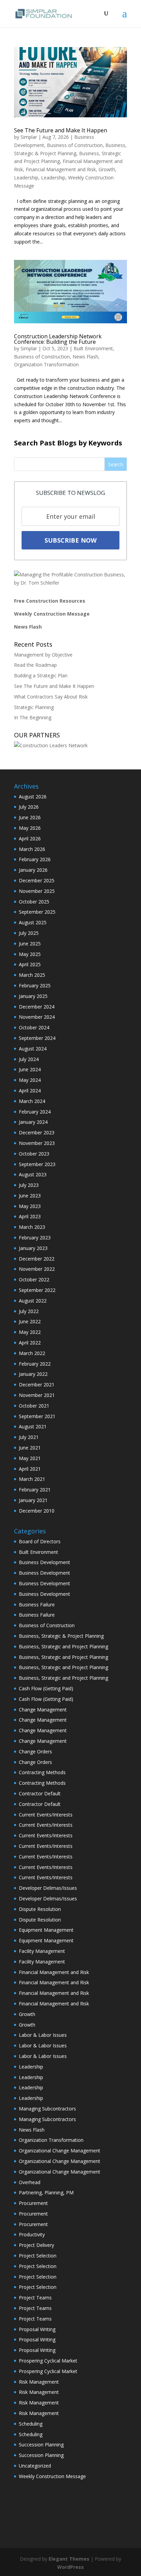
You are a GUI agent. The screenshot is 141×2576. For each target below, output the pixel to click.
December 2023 (37, 1132)
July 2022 (29, 1311)
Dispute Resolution (40, 1909)
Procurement (33, 2203)
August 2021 (33, 1426)
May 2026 (30, 828)
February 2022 (35, 1364)
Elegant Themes (69, 2559)
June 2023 (30, 1196)
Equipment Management (46, 1930)
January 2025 (33, 996)
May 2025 (30, 954)
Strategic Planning (34, 707)
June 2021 (30, 1448)
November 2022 (37, 1269)
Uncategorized (35, 2466)
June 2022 (30, 1321)
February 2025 (35, 985)
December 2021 (37, 1385)
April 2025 (30, 964)
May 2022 (30, 1332)
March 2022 (32, 1353)
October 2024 (34, 1027)
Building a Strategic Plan (41, 675)
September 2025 (37, 912)
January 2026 (33, 870)
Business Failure (37, 1605)
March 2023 (32, 1227)
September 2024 (37, 1038)
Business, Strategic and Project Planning (63, 1646)
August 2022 (33, 1301)
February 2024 (35, 1112)
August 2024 (33, 1049)
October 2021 (34, 1406)
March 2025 (32, 975)
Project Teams (35, 2298)
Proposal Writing (37, 2329)
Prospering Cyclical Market (48, 2361)
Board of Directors (40, 1541)
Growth (107, 169)
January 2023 (33, 1248)
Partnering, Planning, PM (46, 2192)
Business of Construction (75, 145)
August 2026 (33, 797)
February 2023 (35, 1238)
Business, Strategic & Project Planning (61, 1636)
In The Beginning (33, 717)
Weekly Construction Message (52, 614)
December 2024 (37, 1007)
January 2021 (33, 1500)
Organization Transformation (46, 364)
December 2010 (37, 1511)
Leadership (26, 178)
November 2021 (37, 1395)
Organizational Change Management (60, 2151)
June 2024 (30, 1069)
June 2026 (30, 817)
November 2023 (37, 1143)
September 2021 (37, 1416)
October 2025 (34, 902)
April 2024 (30, 1091)
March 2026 (32, 849)
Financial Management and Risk (61, 169)
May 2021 (30, 1458)
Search (116, 464)
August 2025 (33, 922)
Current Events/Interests (46, 1815)
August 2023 (33, 1174)
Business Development (44, 1562)
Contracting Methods (42, 1772)
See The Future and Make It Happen (61, 130)
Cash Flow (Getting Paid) (46, 1688)
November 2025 (37, 891)
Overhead (30, 2182)
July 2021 (29, 1437)
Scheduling (31, 2424)
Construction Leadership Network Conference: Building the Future (58, 339)
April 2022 (30, 1343)
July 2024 (29, 1059)
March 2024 (32, 1101)
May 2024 (30, 1080)
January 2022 (33, 1374)
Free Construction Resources (50, 601)
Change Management (43, 1710)
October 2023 (34, 1154)
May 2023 (30, 1206)
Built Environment (93, 348)
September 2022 (37, 1290)
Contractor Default (40, 1793)
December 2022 (37, 1259)
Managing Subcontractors (47, 2109)
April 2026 (30, 838)
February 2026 (35, 859)
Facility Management (42, 1951)
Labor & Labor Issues (43, 2035)
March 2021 (32, 1479)
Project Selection (38, 2256)
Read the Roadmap (35, 665)
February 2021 (35, 1490)
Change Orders (35, 1751)
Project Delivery (36, 2245)
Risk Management (39, 2382)
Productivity (32, 2234)
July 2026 (29, 807)
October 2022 (34, 1279)
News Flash (85, 357)
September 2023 (37, 1164)
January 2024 (33, 1122)
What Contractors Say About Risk (51, 697)
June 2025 (30, 944)
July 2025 (29, 933)
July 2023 (29, 1185)
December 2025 (37, 880)
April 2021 (30, 1469)
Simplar (29, 137)
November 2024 (37, 1017)
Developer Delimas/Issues (48, 1888)
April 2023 (30, 1216)
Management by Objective (43, 655)
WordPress (70, 2567)
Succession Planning (41, 2445)
